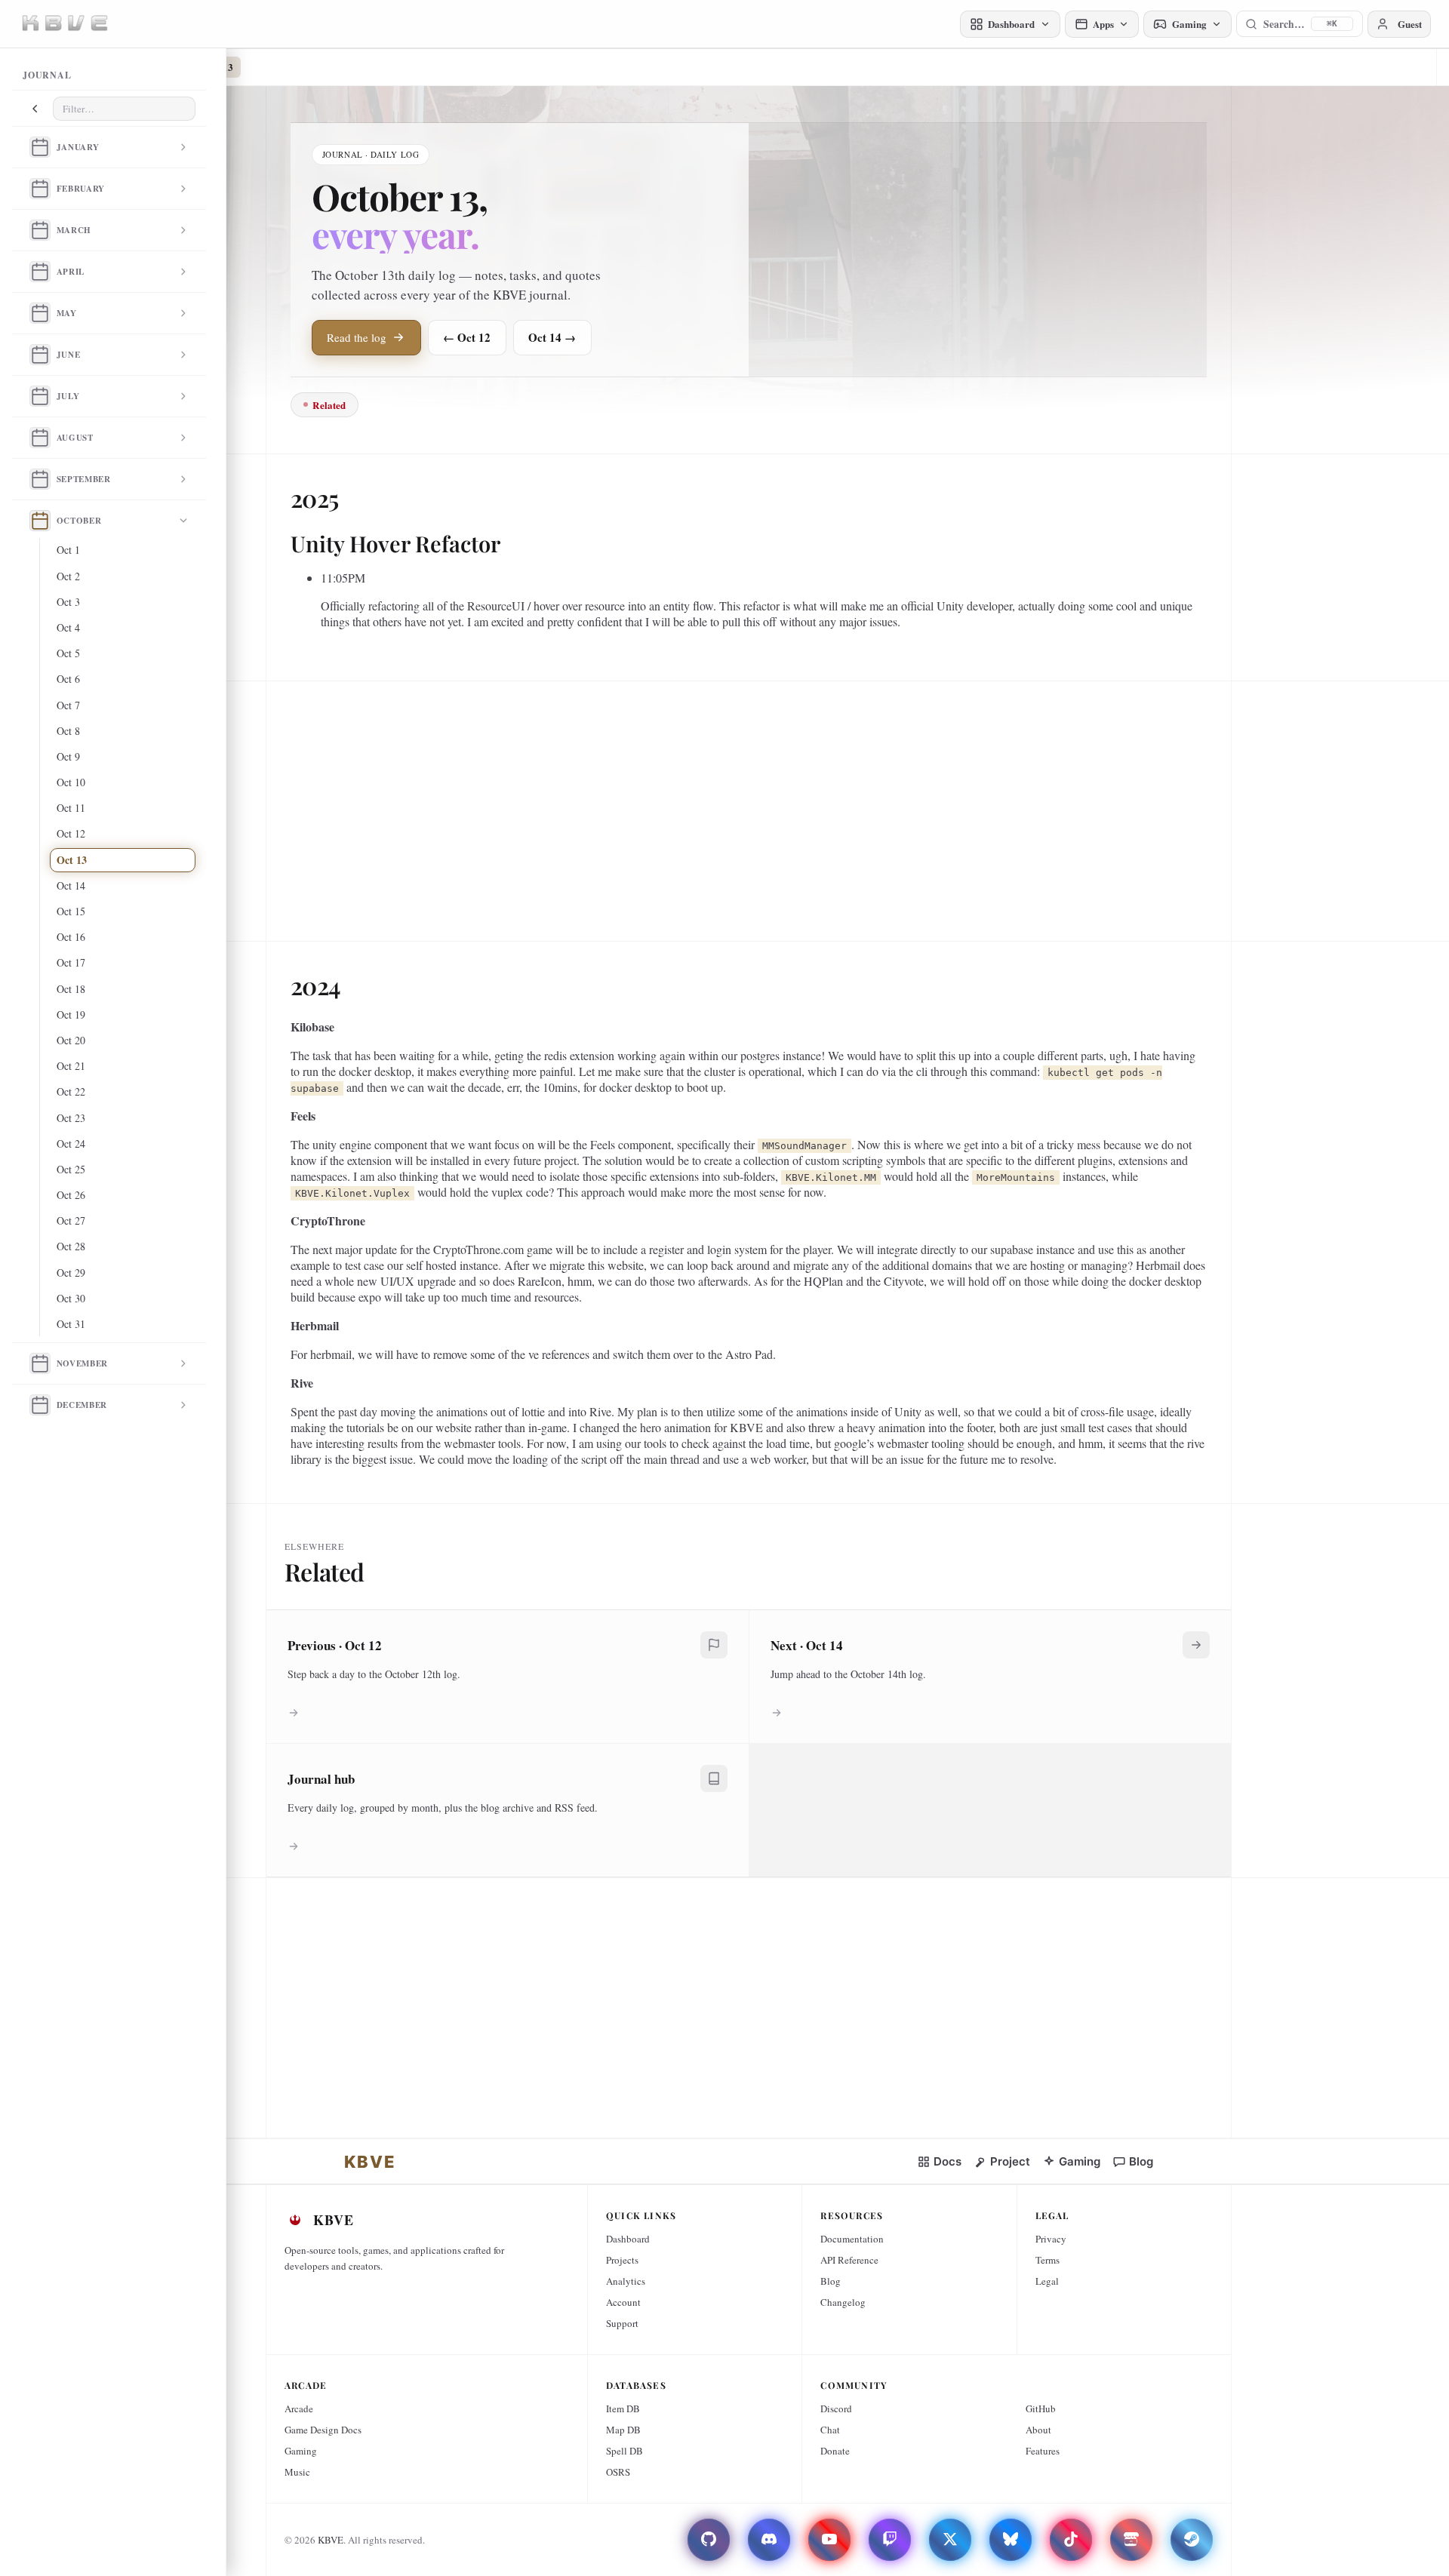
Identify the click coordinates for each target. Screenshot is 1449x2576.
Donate (835, 2451)
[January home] (40, 147)
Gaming (301, 2451)
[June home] (40, 355)
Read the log (357, 337)
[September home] (40, 479)
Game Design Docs (323, 2430)
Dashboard (628, 2239)
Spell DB (625, 2451)
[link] (370, 2162)
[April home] (40, 272)
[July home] (40, 396)
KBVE (331, 2540)
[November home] (40, 1363)
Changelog (843, 2302)
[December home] (40, 1405)
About (1038, 2430)
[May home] (40, 313)
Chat (830, 2430)
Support (622, 2323)
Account (623, 2302)
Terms (1048, 2260)
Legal (1047, 2281)
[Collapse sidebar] (35, 109)
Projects (622, 2260)
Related (329, 405)
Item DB (623, 2408)
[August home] (40, 438)
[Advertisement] (743, 805)
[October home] (40, 521)
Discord (836, 2408)
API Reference (849, 2260)
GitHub (1041, 2408)
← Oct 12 (467, 337)
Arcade (299, 2408)
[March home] (40, 230)
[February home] (40, 189)
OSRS (618, 2472)
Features (1043, 2451)
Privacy (1051, 2239)
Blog (831, 2281)
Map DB (623, 2430)
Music (297, 2472)
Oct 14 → (552, 337)
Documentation (852, 2239)
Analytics (626, 2281)
